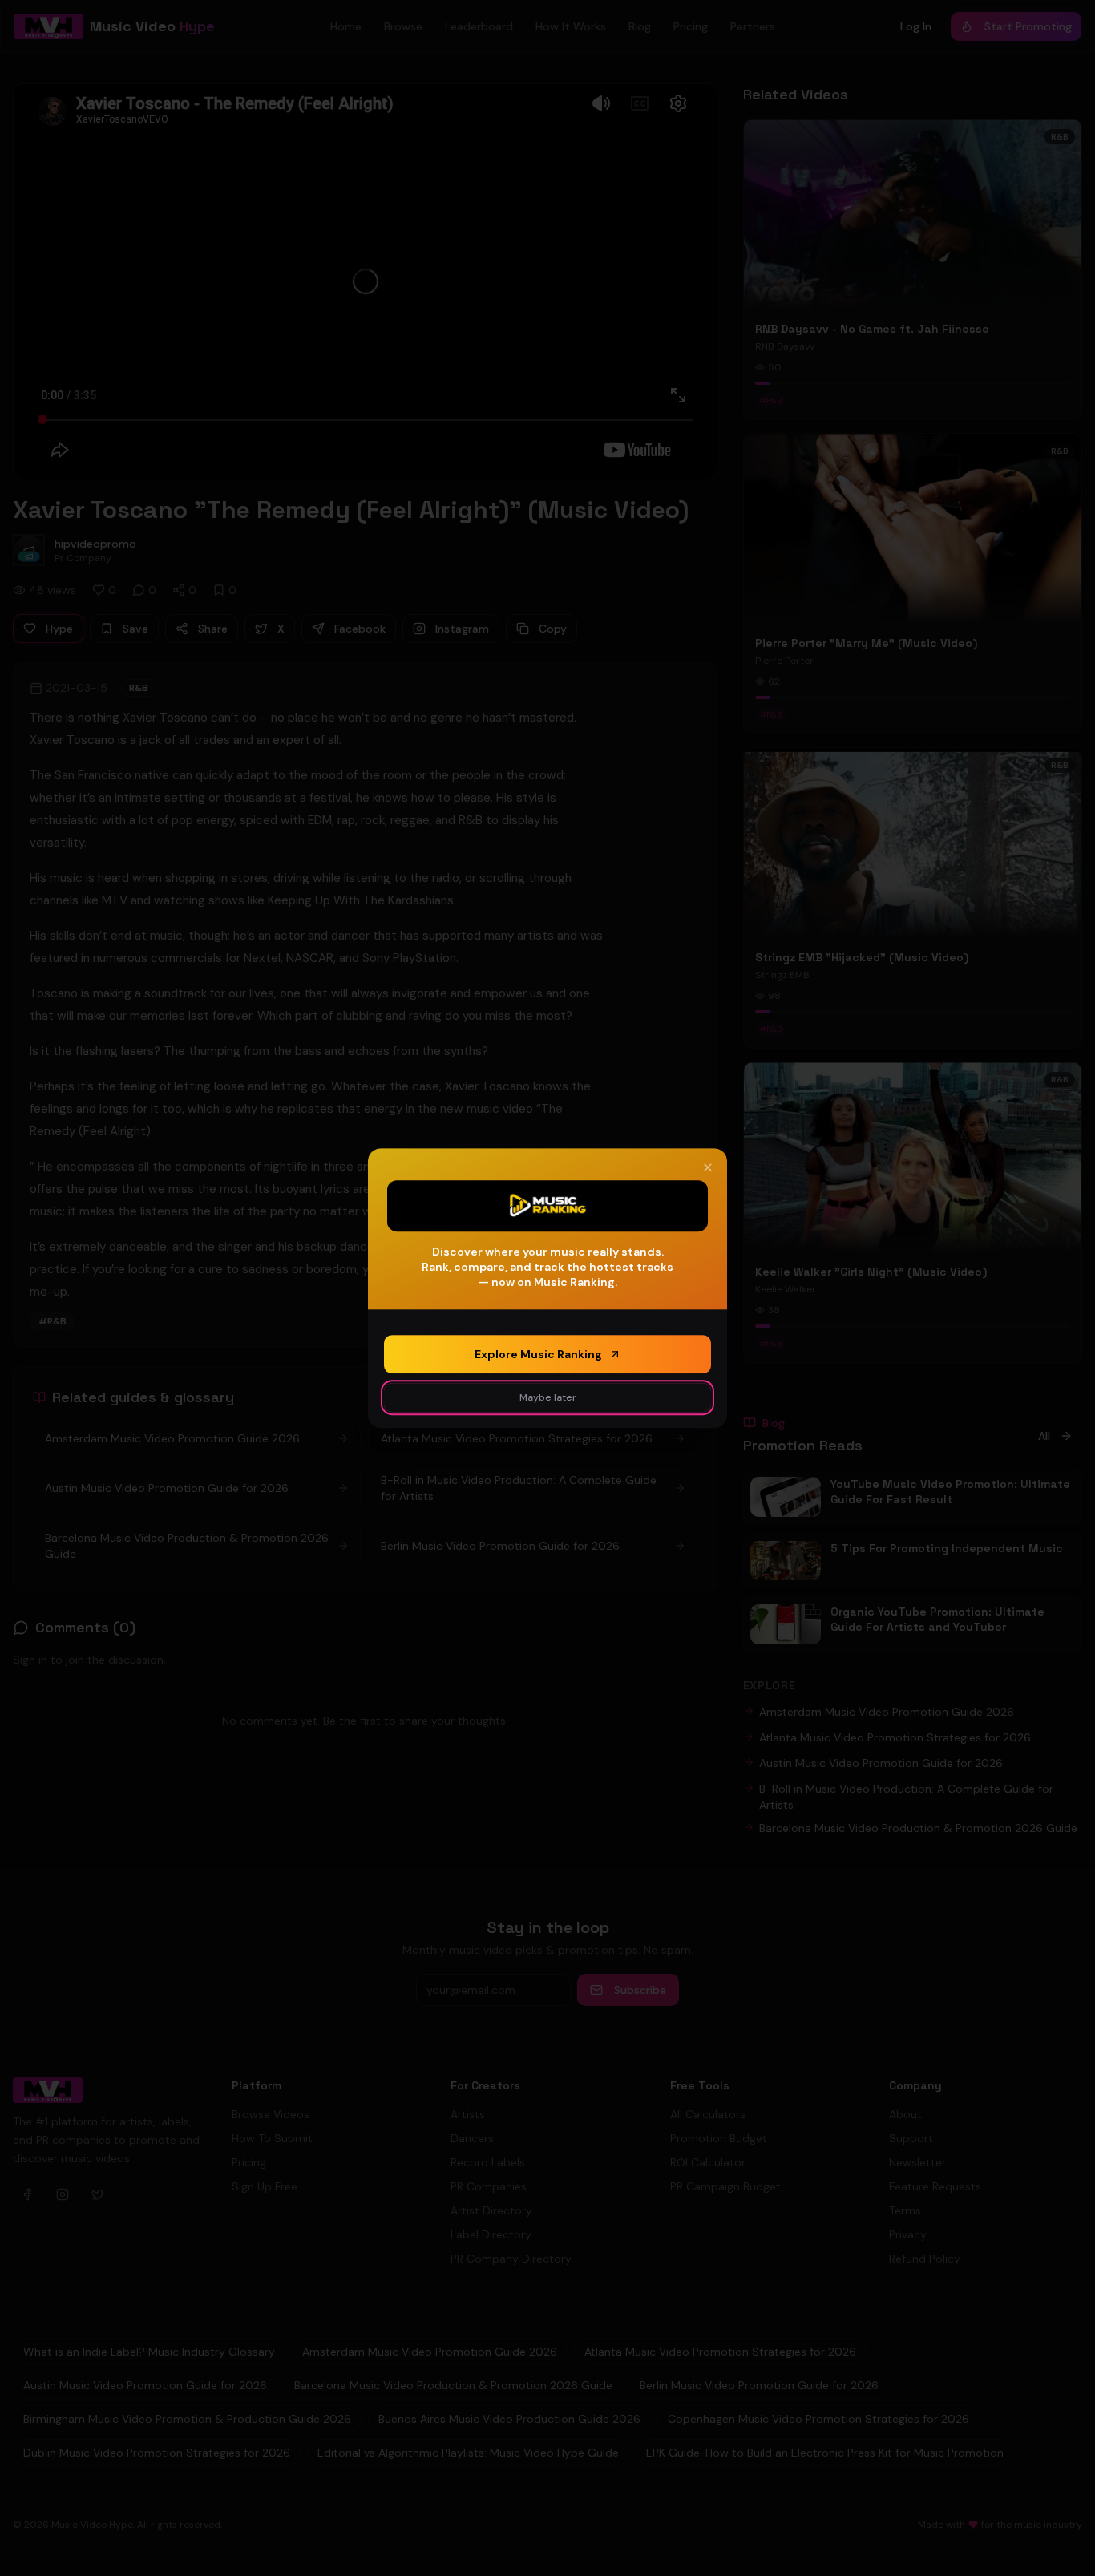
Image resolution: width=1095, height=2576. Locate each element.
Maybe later (548, 1397)
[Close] (708, 1167)
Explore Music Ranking (538, 1354)
